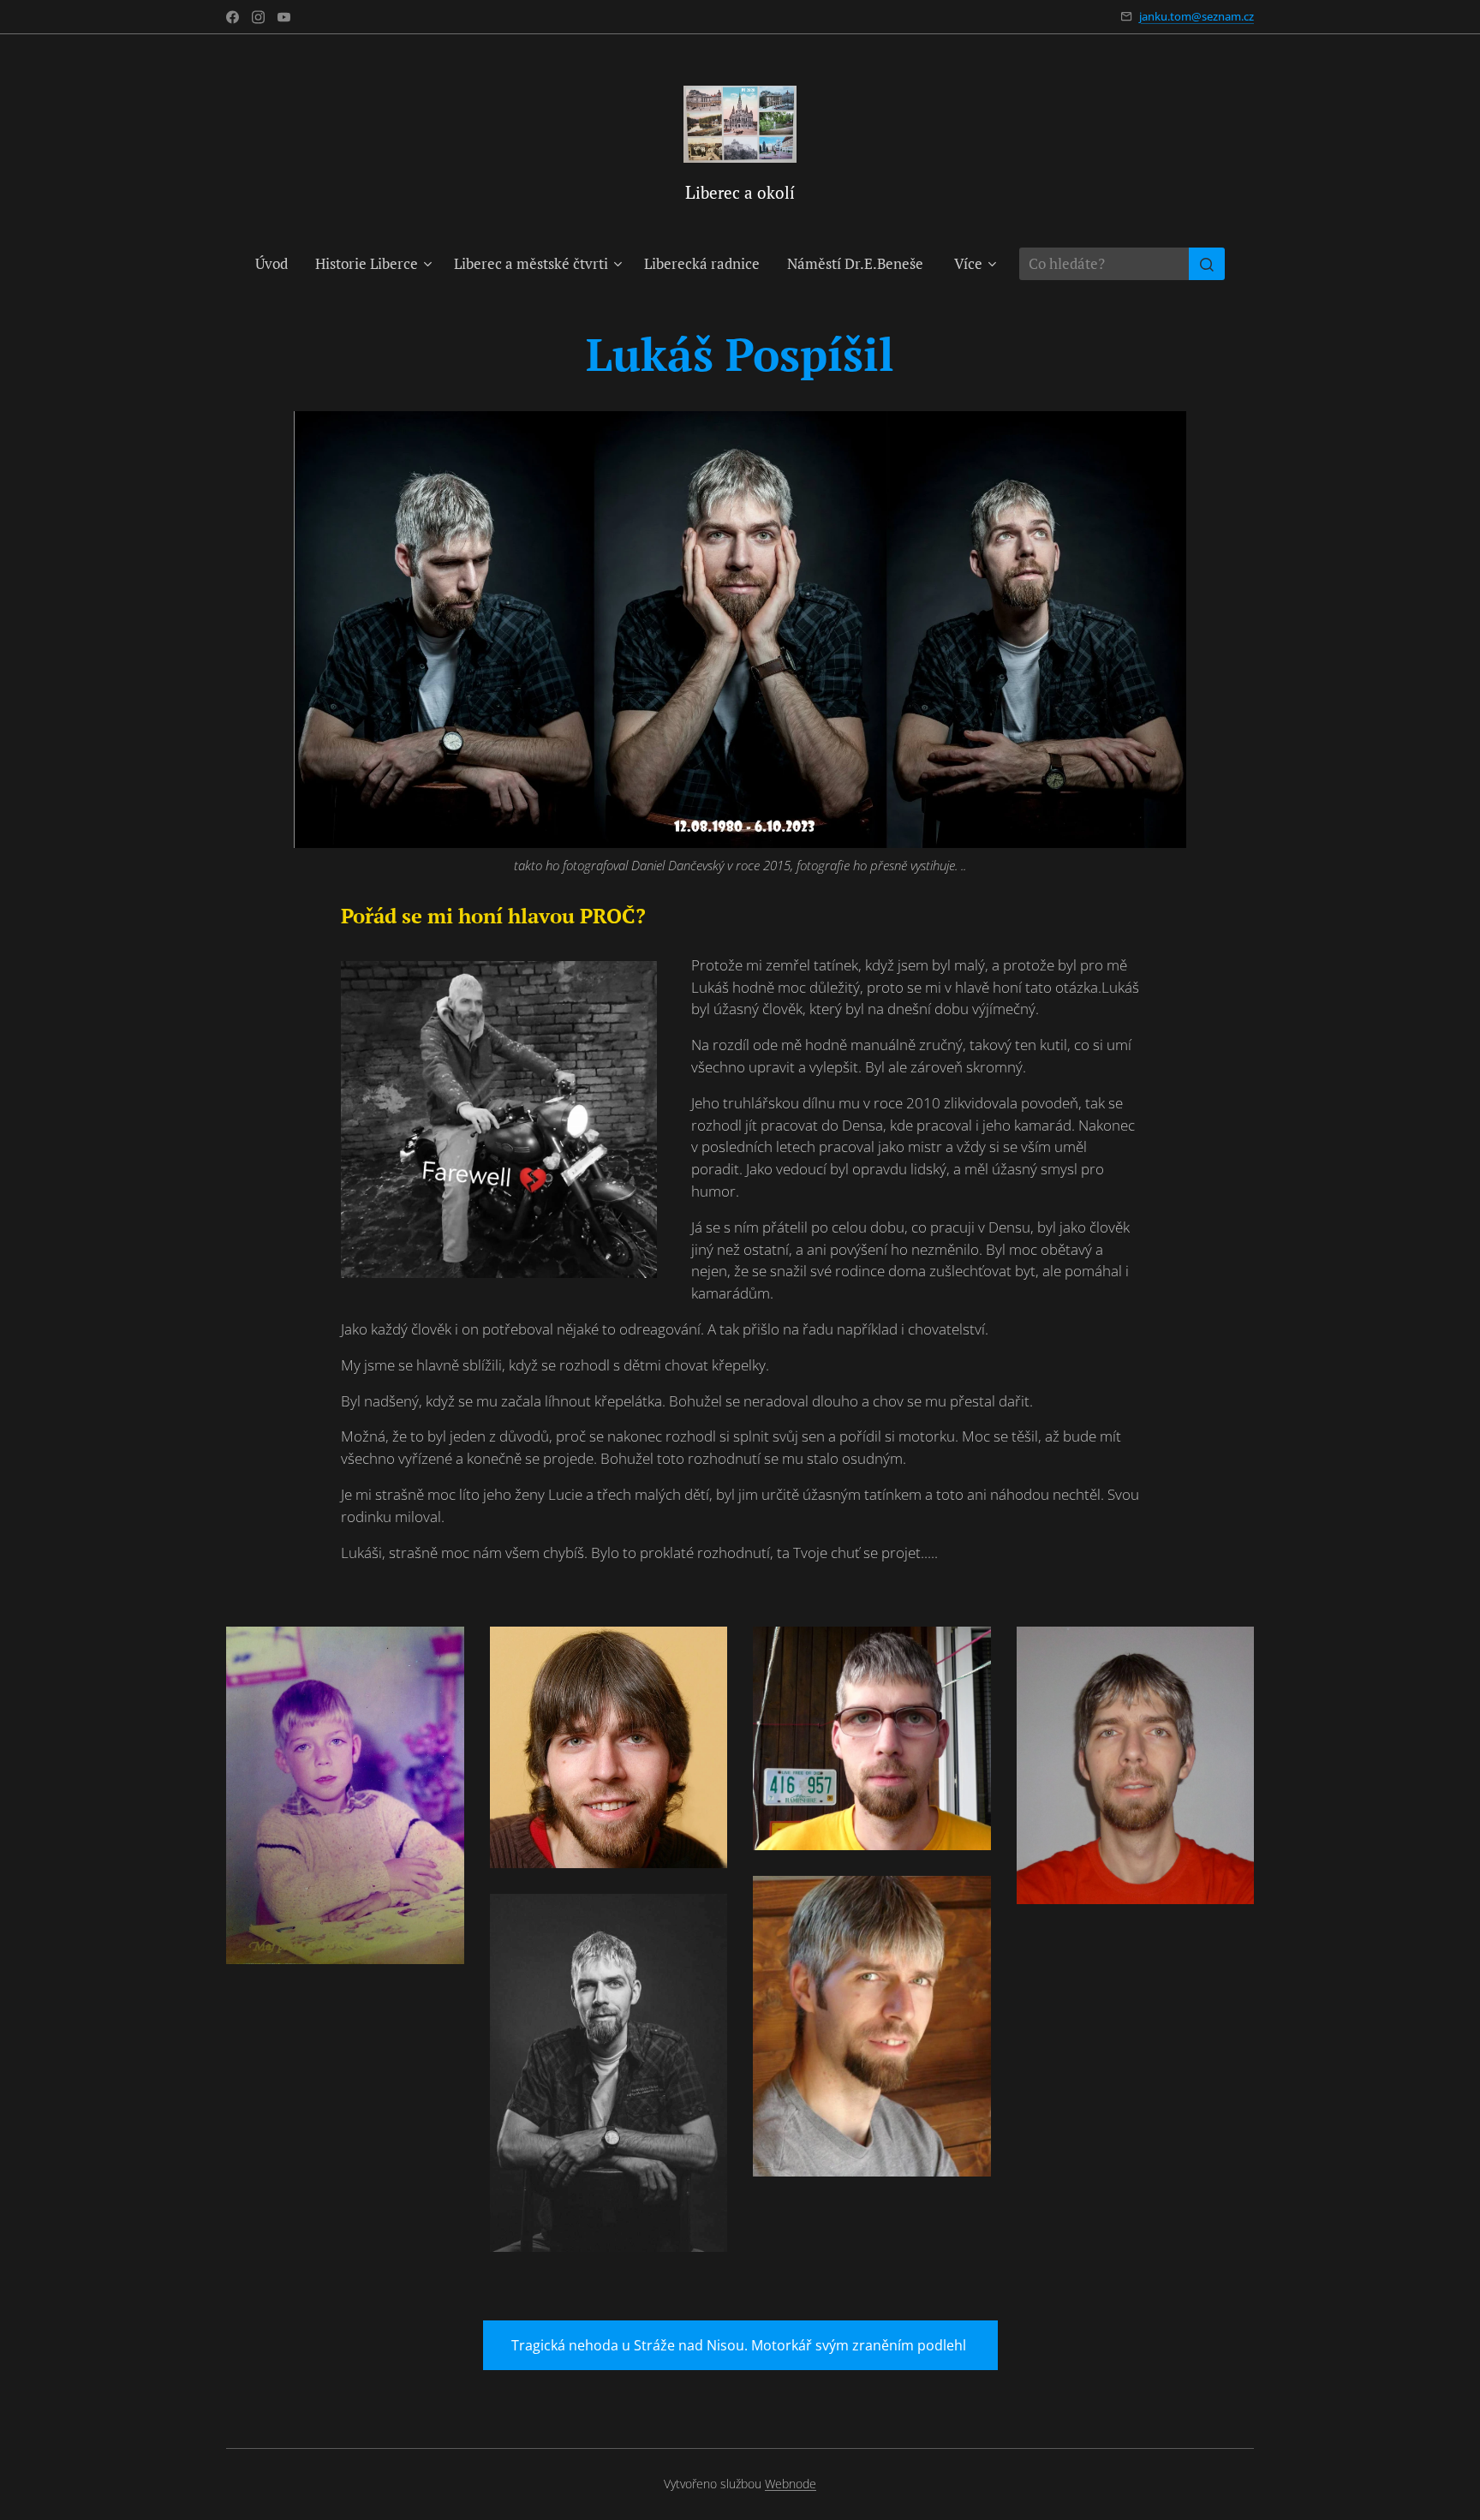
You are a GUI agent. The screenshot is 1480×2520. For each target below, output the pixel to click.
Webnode (791, 2484)
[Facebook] (233, 17)
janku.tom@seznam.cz (1197, 16)
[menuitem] (278, 264)
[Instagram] (258, 17)
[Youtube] (284, 17)
